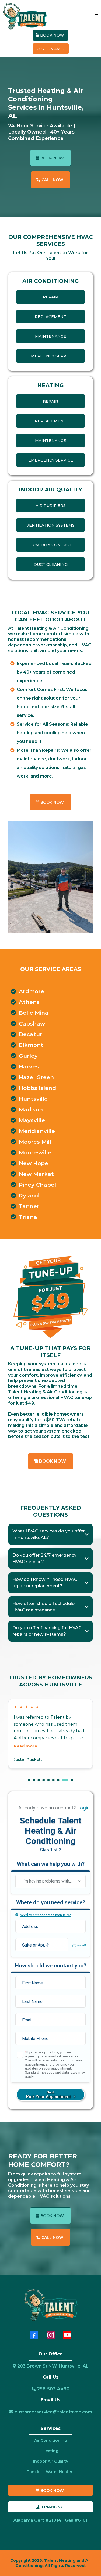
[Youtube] (67, 2335)
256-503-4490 (53, 2389)
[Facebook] (34, 2335)
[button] (96, 16)
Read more (25, 1746)
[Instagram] (51, 2335)
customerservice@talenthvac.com (53, 2412)
